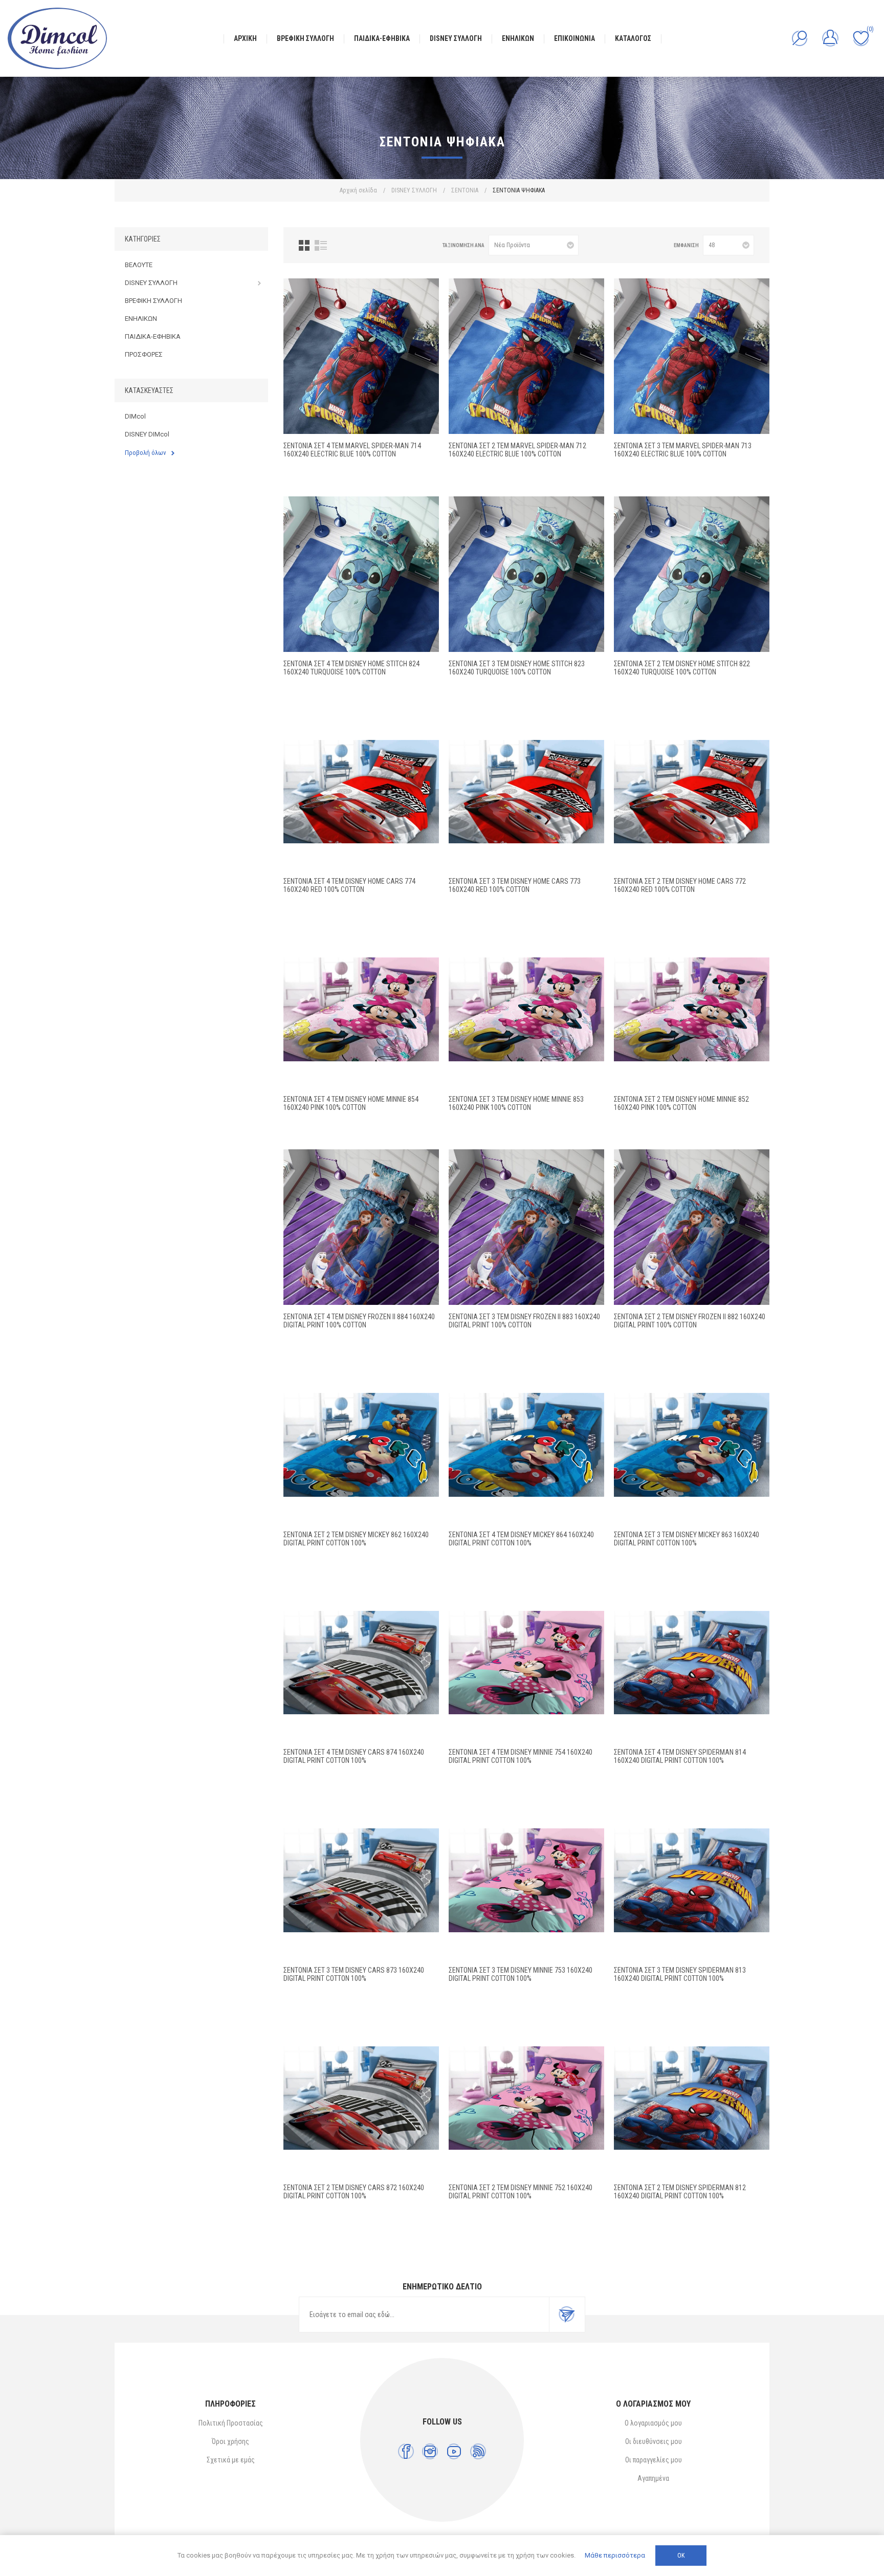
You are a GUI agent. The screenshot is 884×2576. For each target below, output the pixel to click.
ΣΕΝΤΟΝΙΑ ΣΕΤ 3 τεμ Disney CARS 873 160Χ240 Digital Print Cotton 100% (354, 1974)
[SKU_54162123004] (526, 356)
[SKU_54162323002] (361, 792)
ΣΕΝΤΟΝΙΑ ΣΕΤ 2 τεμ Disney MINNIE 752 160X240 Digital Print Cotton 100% (521, 2192)
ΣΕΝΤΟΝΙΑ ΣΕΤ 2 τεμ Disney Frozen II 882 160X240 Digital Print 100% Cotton (690, 1321)
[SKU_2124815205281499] (692, 1663)
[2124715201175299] (526, 2098)
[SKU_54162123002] (692, 792)
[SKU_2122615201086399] (692, 1445)
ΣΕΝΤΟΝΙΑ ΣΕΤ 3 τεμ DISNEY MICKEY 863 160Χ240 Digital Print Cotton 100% (687, 1539)
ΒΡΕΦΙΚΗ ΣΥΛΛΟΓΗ (153, 301)
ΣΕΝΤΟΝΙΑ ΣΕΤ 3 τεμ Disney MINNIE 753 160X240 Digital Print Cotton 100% (521, 1974)
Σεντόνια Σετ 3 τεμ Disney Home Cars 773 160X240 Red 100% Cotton (515, 885)
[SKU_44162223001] (526, 1227)
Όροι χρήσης (230, 2441)
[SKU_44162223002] (526, 1010)
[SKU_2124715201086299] (361, 1445)
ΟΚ (681, 2556)
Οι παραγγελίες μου (654, 2460)
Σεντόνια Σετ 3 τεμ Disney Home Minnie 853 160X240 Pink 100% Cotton (516, 1103)
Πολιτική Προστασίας (231, 2423)
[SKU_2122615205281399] (692, 1881)
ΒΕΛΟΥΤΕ (139, 265)
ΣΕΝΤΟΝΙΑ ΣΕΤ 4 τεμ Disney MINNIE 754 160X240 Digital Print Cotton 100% (521, 1756)
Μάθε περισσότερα (615, 2555)
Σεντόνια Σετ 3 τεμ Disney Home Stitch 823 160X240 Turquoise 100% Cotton (517, 668)
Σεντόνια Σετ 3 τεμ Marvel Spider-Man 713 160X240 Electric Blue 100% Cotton (683, 450)
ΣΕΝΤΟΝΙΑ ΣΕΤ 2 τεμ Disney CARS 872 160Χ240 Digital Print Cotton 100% (354, 2192)
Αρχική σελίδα (358, 190)
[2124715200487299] (361, 2098)
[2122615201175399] (526, 1881)
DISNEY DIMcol (147, 434)
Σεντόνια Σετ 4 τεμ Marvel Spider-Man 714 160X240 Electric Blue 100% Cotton (352, 450)
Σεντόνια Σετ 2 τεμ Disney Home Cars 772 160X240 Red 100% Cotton (680, 885)
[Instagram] (430, 2451)
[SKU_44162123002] (692, 1010)
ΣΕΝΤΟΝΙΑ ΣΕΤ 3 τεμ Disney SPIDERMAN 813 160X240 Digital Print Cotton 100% (680, 1974)
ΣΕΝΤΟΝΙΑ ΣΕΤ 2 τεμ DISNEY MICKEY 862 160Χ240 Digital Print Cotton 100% (356, 1539)
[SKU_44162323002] (361, 1010)
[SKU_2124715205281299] (692, 2098)
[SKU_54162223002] (526, 792)
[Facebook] (406, 2451)
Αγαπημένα (653, 2478)
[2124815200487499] (361, 1663)
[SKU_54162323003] (361, 574)
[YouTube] (454, 2451)
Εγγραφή (567, 2315)
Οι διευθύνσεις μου (654, 2441)
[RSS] (478, 2451)
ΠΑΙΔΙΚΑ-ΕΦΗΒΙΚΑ (153, 336)
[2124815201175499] (526, 1663)
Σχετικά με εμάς (231, 2460)
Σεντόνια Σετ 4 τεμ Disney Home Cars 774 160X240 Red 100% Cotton (349, 885)
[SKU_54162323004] (361, 356)
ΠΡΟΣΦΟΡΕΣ (144, 354)
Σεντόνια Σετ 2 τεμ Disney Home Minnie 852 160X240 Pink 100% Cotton (681, 1103)
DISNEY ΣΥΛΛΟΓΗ (151, 283)
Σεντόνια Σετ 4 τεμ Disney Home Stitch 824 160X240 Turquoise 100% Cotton (351, 668)
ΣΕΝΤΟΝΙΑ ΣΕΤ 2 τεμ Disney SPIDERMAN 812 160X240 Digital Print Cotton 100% (680, 2192)
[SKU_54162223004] (692, 356)
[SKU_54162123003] (692, 574)
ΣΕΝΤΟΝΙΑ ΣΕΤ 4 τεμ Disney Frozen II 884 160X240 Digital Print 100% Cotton (359, 1321)
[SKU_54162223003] (526, 574)
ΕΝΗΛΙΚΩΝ (141, 319)
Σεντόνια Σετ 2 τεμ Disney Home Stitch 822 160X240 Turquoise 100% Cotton (682, 668)
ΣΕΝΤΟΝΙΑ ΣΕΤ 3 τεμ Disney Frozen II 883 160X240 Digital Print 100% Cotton (524, 1321)
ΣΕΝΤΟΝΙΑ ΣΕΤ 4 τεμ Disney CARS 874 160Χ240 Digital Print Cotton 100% (354, 1756)
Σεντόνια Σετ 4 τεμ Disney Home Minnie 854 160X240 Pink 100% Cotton (351, 1103)
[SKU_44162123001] (692, 1227)
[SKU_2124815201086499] (526, 1445)
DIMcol (135, 416)
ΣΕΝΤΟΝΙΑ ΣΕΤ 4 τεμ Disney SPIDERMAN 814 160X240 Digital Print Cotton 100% (680, 1756)
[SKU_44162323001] (361, 1227)
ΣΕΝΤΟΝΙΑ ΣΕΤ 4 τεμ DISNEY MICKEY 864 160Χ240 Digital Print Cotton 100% (521, 1539)
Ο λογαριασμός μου (653, 2423)
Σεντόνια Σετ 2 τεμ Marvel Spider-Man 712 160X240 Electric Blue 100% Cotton (517, 450)
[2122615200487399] (361, 1881)
